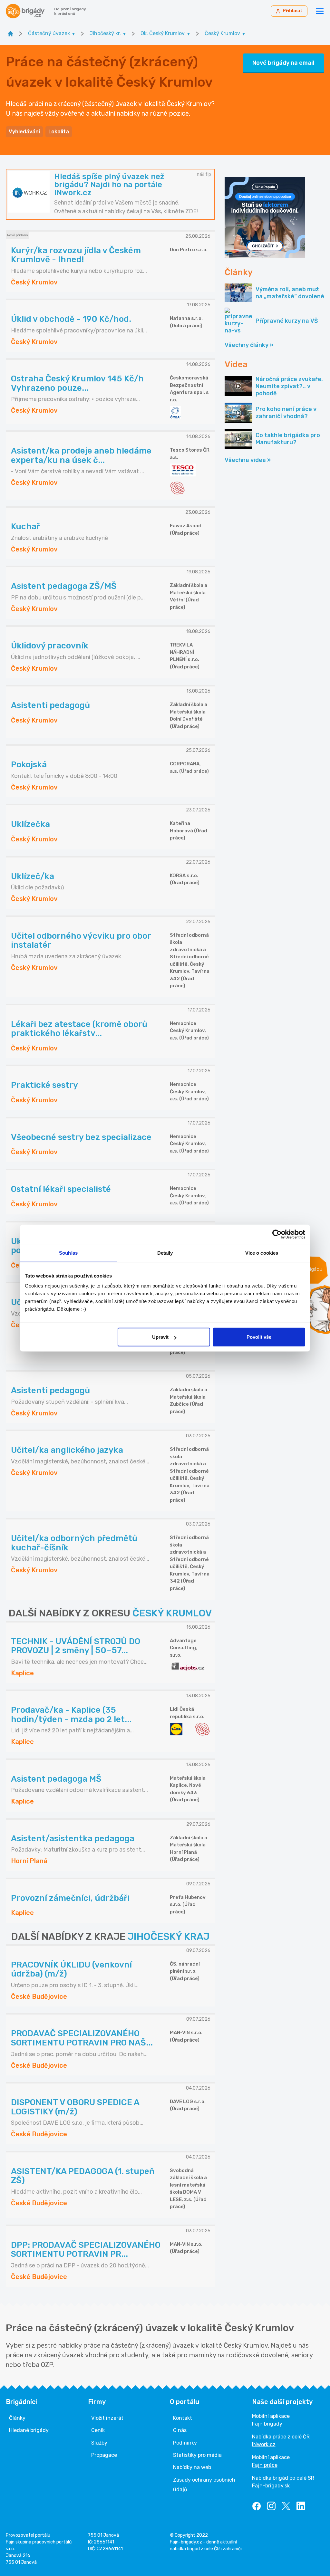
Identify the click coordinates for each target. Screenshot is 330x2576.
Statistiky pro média (197, 2455)
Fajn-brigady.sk (271, 2486)
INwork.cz (264, 2444)
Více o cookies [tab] (262, 1253)
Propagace (104, 2455)
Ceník (98, 2430)
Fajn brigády (267, 2424)
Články (17, 2418)
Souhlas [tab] (68, 1253)
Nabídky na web (192, 2467)
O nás (180, 2430)
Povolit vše (259, 1337)
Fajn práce (265, 2465)
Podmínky (185, 2443)
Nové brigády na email (283, 63)
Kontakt (183, 2418)
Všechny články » (249, 345)
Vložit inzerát (107, 2418)
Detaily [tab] (165, 1253)
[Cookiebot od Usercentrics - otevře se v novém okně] (277, 1234)
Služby (99, 2443)
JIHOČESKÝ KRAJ (169, 1937)
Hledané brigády (29, 2430)
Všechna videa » (248, 460)
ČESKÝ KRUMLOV (172, 1613)
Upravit (160, 1337)
